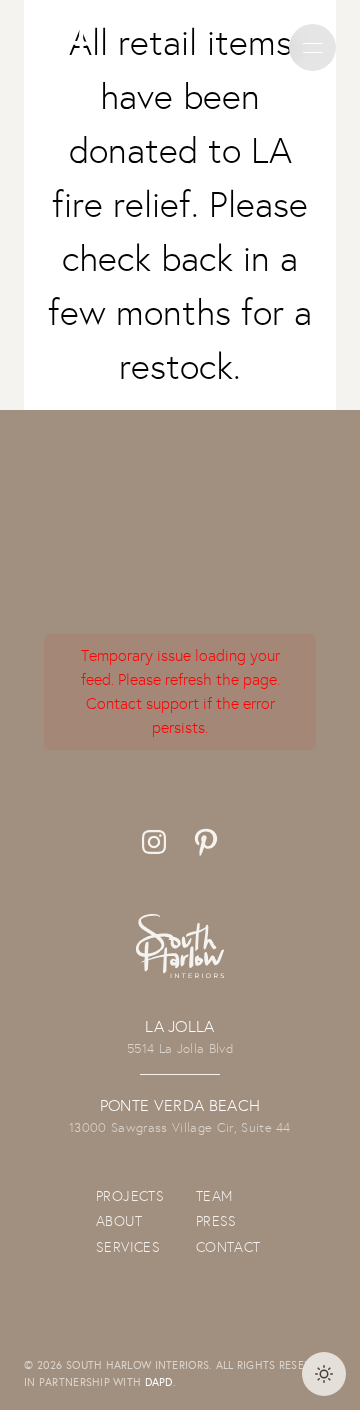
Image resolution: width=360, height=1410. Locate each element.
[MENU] (312, 47)
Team (214, 1196)
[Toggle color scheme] (324, 1374)
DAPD (159, 1382)
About (119, 1221)
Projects (130, 1196)
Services (128, 1247)
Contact (228, 1247)
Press (216, 1221)
